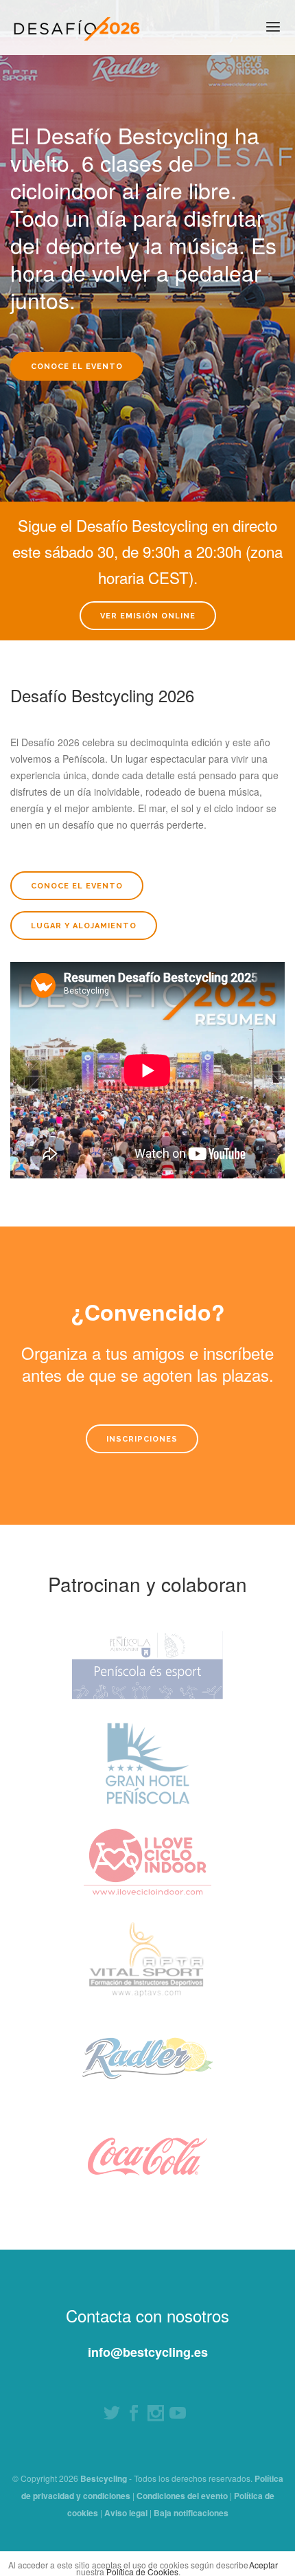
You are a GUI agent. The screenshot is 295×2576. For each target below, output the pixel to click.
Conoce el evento (77, 367)
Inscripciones (142, 1439)
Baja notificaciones (191, 2513)
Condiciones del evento (182, 2496)
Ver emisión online (148, 616)
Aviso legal (126, 2513)
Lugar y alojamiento (84, 926)
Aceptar (263, 2565)
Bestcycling (104, 2478)
